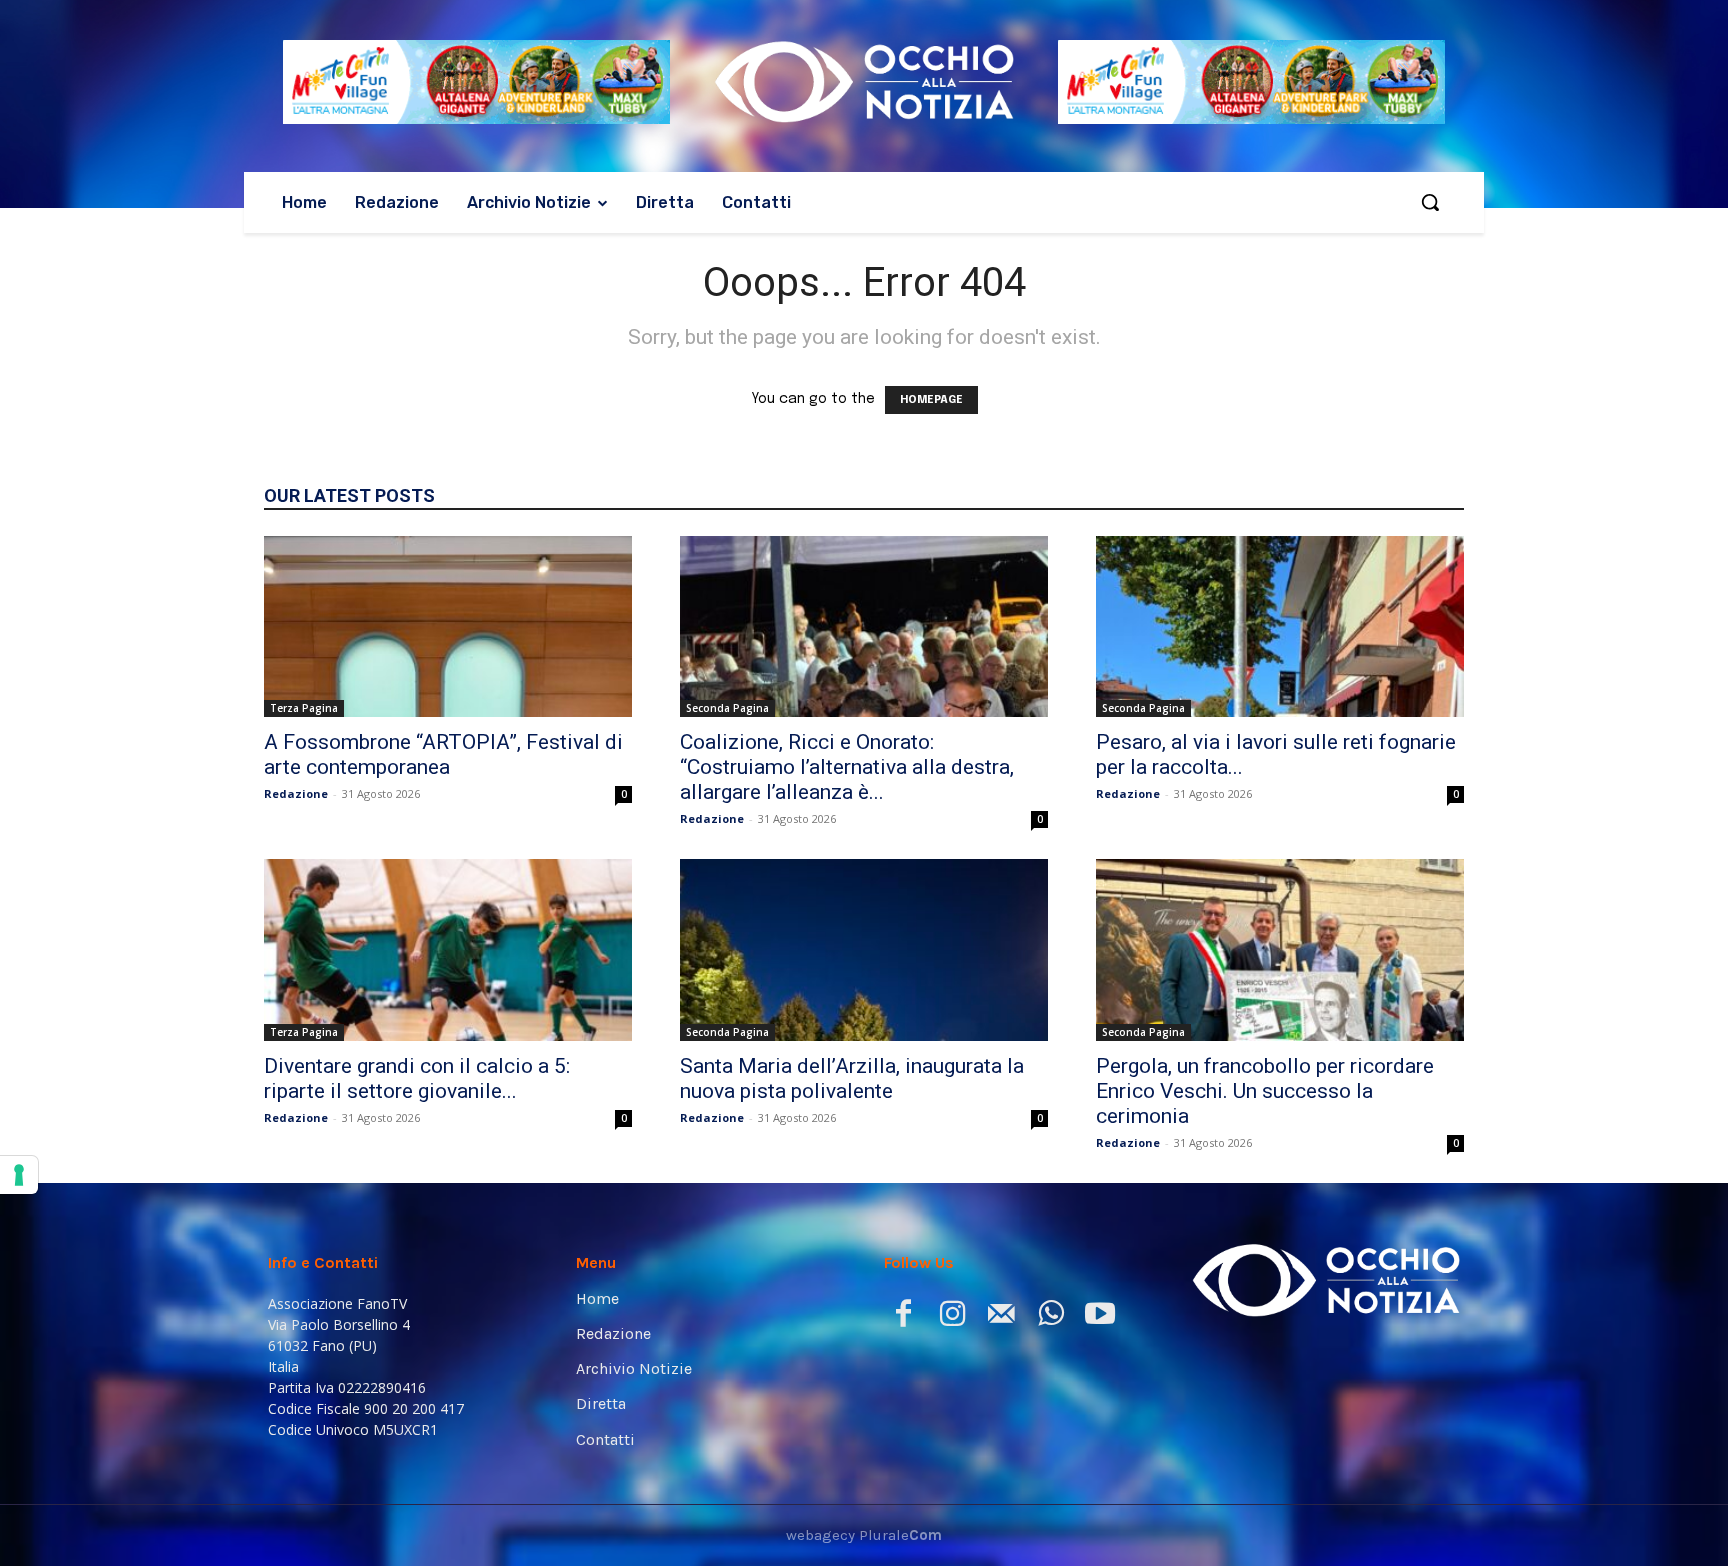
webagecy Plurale (864, 1535)
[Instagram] (952, 1317)
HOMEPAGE (931, 400)
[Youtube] (1099, 1317)
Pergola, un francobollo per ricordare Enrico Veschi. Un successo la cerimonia (1265, 1091)
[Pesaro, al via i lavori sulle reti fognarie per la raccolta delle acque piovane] (1280, 627)
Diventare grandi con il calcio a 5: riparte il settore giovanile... (417, 1078)
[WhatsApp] (1050, 1317)
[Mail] (1001, 1317)
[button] (1430, 202)
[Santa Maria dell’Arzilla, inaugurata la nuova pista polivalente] (864, 950)
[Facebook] (903, 1317)
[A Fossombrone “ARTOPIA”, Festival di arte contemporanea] (448, 627)
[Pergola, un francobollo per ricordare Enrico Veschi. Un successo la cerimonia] (1280, 950)
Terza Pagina (304, 708)
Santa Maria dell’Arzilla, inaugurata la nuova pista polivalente (852, 1078)
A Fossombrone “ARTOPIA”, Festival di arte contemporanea (443, 754)
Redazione (296, 793)
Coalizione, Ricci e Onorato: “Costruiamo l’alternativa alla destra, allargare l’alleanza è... (847, 767)
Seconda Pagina (727, 708)
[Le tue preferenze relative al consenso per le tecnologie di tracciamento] (19, 1175)
